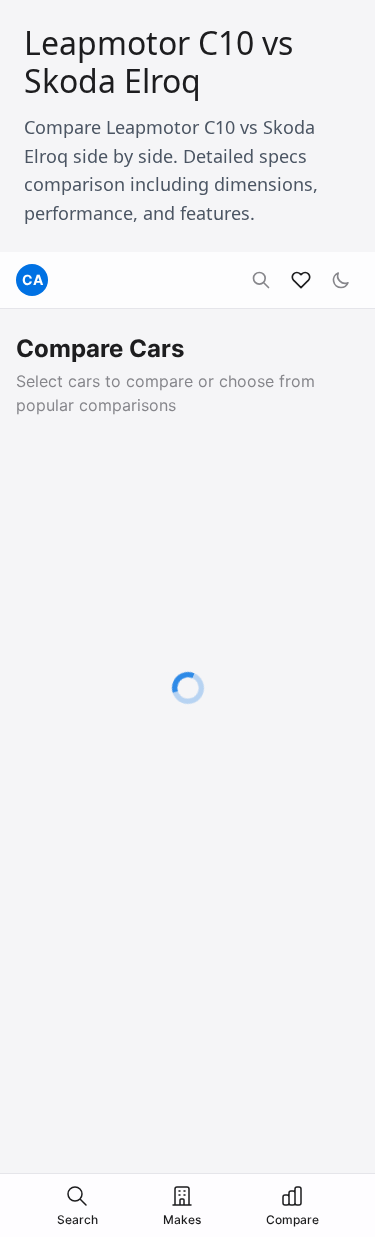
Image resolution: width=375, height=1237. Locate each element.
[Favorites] (301, 280)
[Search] (261, 280)
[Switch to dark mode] (341, 280)
